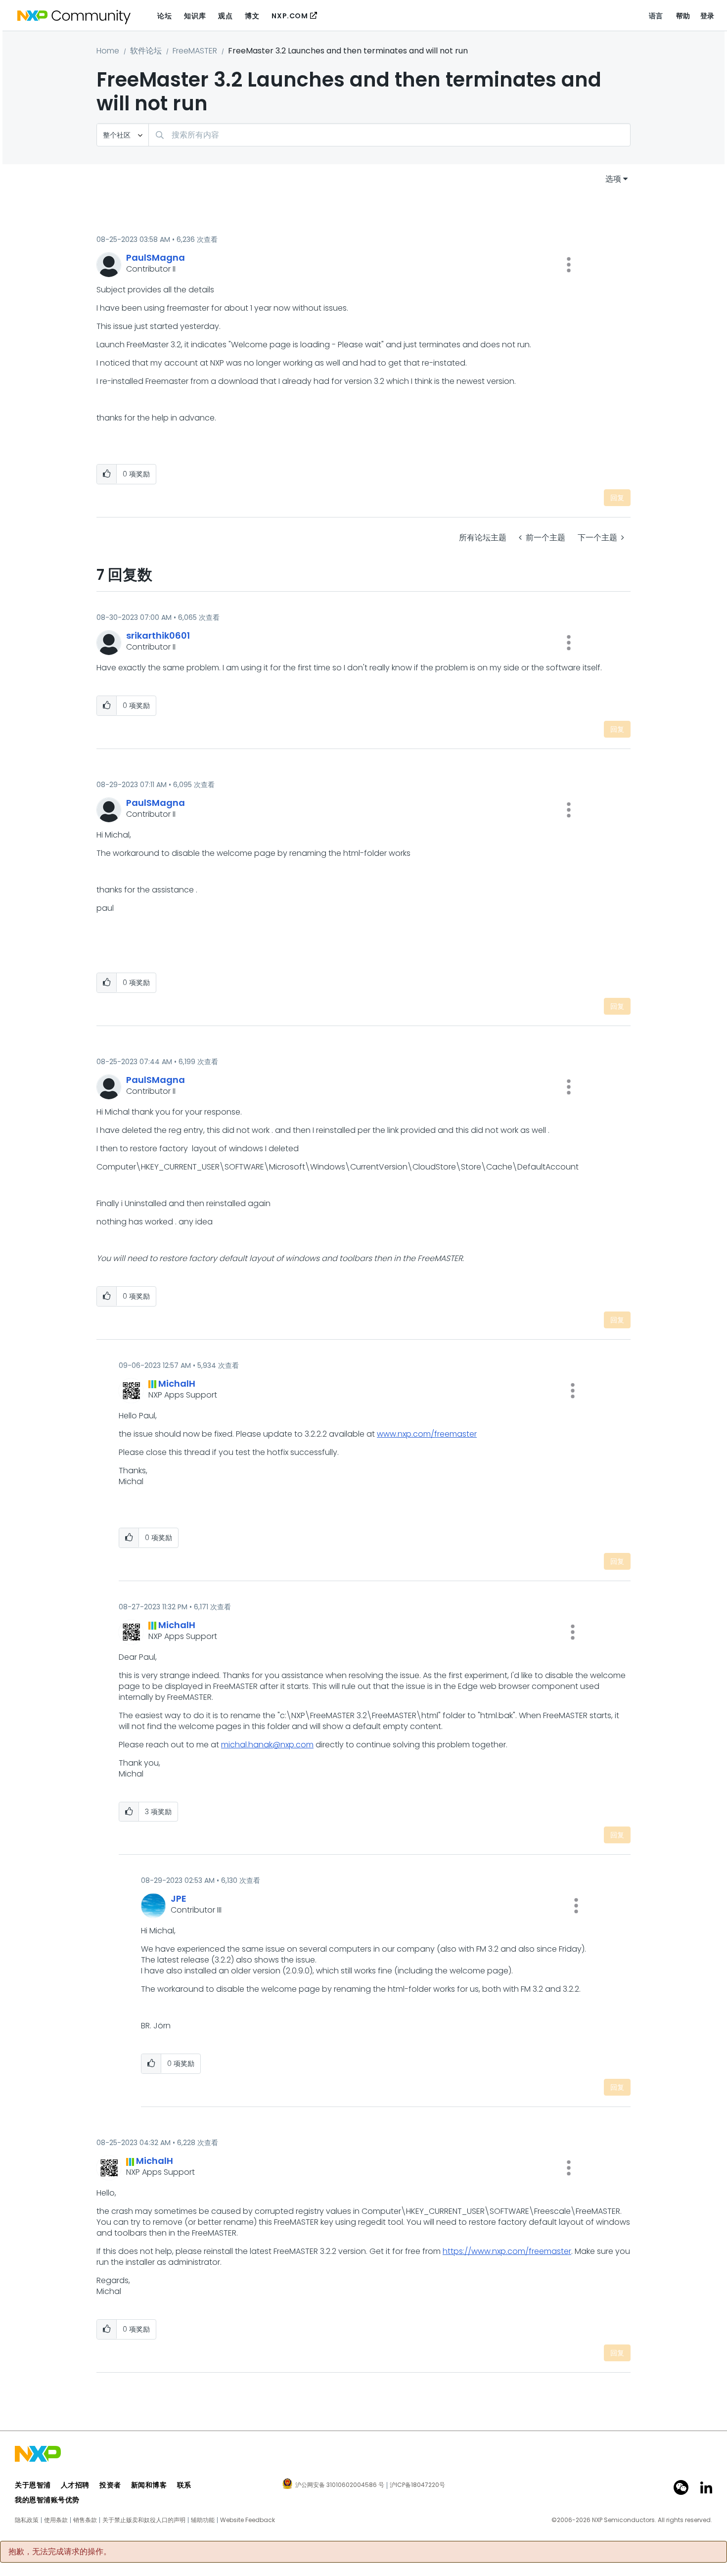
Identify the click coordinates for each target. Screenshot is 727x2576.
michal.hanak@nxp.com (267, 1745)
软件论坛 (146, 51)
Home (108, 51)
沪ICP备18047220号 (417, 2485)
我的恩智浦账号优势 (47, 2500)
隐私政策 (27, 2520)
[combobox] (389, 135)
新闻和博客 (149, 2485)
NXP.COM (290, 16)
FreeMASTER (195, 51)
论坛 (164, 16)
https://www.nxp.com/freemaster (507, 2251)
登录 (707, 16)
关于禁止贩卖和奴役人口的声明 (144, 2520)
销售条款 (85, 2520)
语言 (656, 16)
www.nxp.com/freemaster (427, 1434)
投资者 (110, 2485)
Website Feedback (248, 2520)
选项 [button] (613, 179)
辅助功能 (203, 2520)
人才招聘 (75, 2485)
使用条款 (56, 2520)
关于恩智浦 (33, 2485)
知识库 (195, 16)
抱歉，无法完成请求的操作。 (60, 2552)
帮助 (683, 16)
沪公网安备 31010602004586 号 (340, 2485)
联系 (184, 2485)
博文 (252, 16)
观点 (225, 16)
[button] (569, 265)
